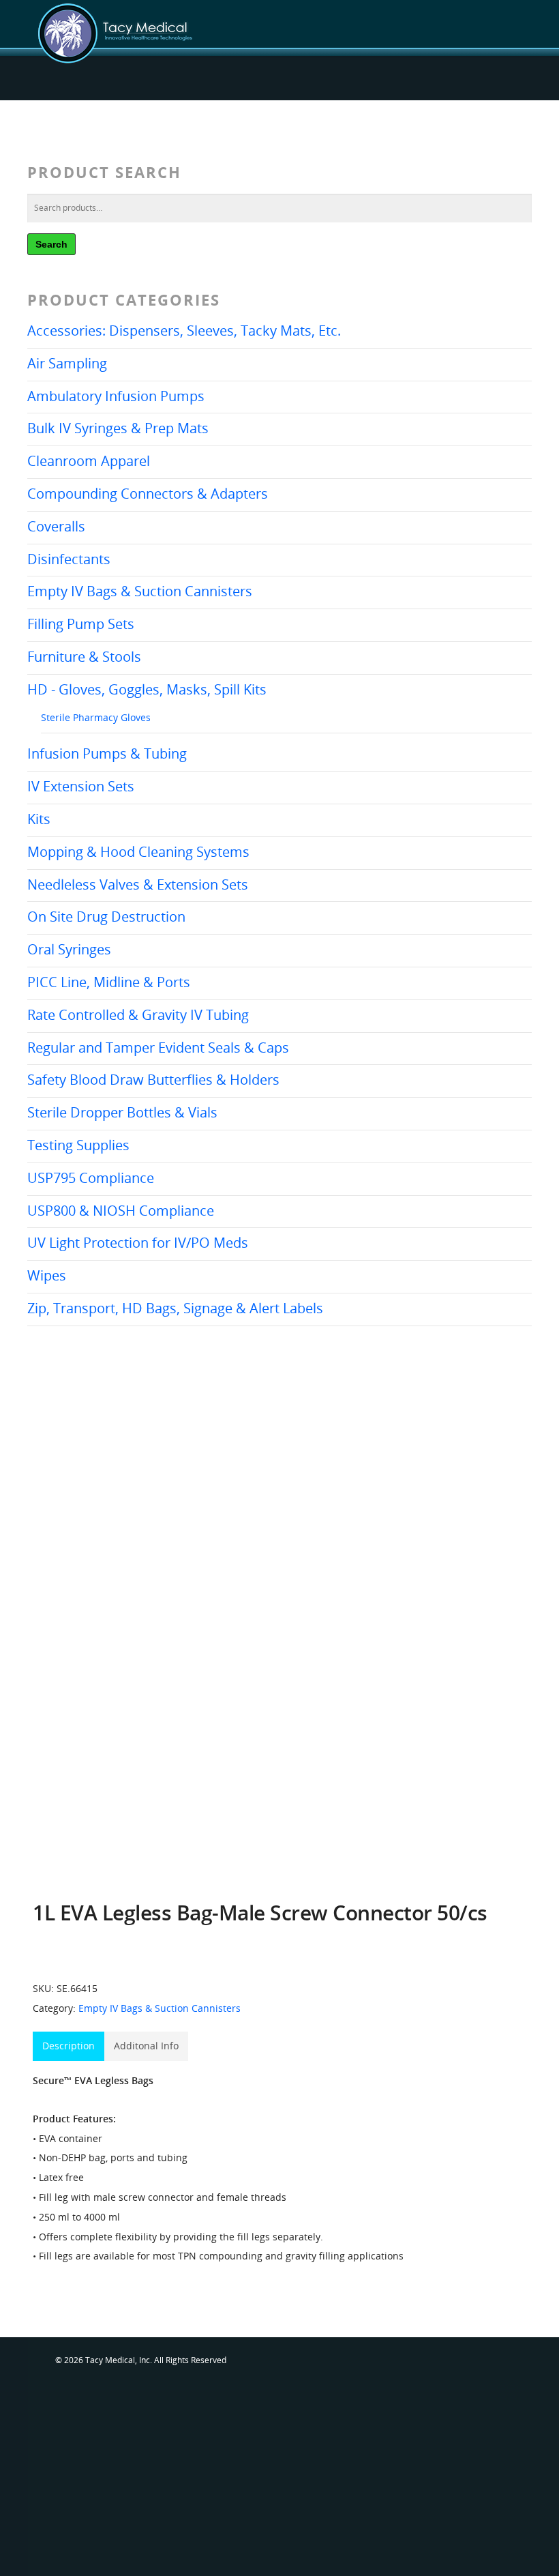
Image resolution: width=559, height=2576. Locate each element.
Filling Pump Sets (81, 624)
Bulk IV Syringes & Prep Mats (118, 428)
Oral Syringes (69, 949)
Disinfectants (69, 559)
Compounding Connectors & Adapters (148, 494)
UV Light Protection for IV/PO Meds (138, 1243)
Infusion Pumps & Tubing (107, 753)
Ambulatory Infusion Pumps (116, 396)
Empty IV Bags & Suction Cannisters (140, 591)
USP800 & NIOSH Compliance (121, 1211)
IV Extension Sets (81, 786)
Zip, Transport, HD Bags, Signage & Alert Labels (175, 1308)
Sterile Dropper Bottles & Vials (122, 1112)
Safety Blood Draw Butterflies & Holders (153, 1080)
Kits (39, 819)
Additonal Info (146, 2046)
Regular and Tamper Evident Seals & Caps (158, 1048)
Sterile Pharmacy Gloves (96, 717)
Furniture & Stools (84, 657)
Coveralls (56, 526)
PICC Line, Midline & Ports (109, 982)
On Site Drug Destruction (106, 917)
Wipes (47, 1275)
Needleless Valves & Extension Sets (138, 884)
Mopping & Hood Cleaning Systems (138, 852)
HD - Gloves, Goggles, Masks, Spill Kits (147, 689)
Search (51, 244)
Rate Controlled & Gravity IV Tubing (138, 1015)
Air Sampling (67, 363)
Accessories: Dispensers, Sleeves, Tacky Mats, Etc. (184, 331)
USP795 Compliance (91, 1178)
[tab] (69, 2046)
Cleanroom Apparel (89, 461)
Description (69, 2046)
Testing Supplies (78, 1145)
